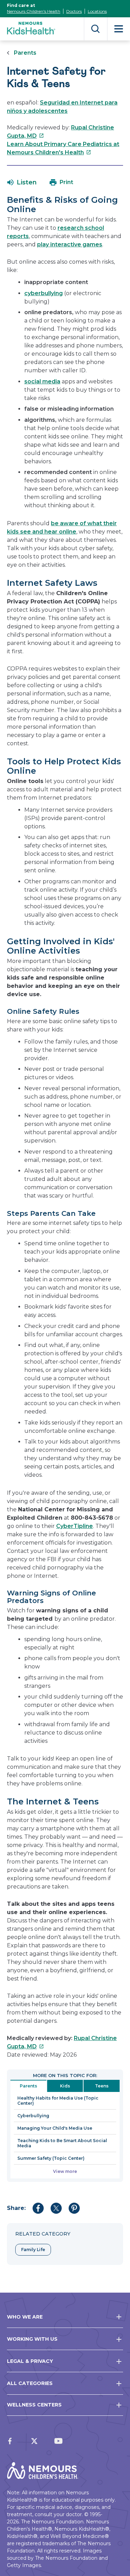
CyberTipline (75, 1526)
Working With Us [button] (32, 2339)
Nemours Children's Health (34, 11)
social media (42, 381)
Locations (97, 11)
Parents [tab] (28, 2086)
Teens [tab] (102, 2086)
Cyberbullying (33, 2116)
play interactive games (70, 244)
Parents (25, 53)
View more (65, 2171)
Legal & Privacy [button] (30, 2361)
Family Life (33, 2250)
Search (96, 29)
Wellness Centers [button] (34, 2405)
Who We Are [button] (25, 2317)
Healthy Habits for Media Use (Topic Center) (58, 2101)
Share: (16, 2208)
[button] (22, 182)
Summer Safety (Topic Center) (51, 2158)
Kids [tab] (65, 2086)
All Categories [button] (30, 2383)
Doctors (74, 11)
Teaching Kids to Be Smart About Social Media (62, 2143)
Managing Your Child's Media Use (55, 2128)
